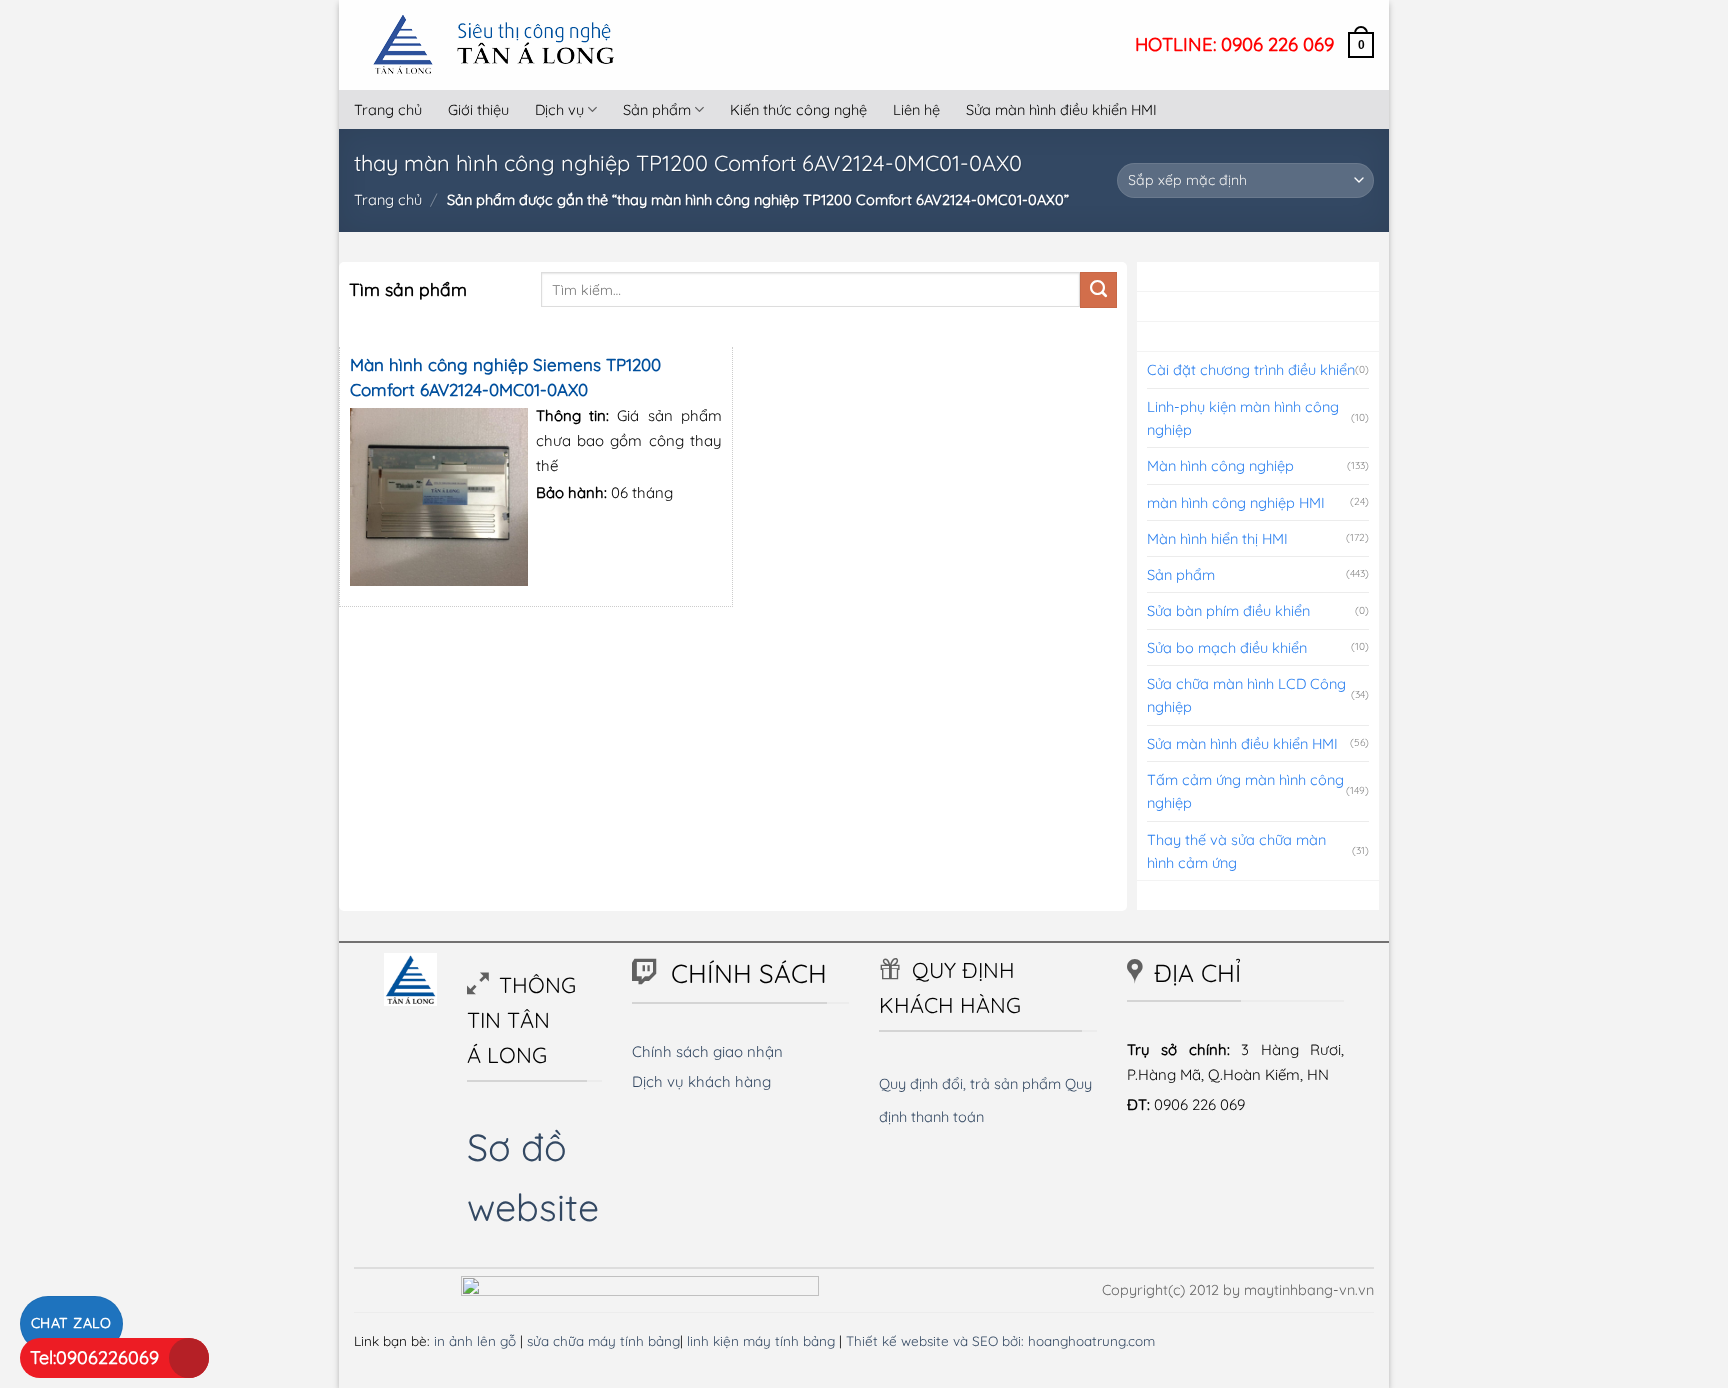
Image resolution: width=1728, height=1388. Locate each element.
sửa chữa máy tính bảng (603, 1340)
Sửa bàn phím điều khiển (1228, 610)
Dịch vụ (559, 109)
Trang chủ (388, 109)
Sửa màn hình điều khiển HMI (1061, 109)
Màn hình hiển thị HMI (1217, 538)
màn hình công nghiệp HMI (1236, 502)
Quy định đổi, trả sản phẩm (970, 1083)
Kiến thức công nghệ (798, 109)
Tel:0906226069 (94, 1357)
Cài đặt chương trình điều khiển (1251, 369)
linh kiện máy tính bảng (761, 1340)
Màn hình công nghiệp (1220, 465)
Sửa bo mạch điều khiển (1227, 647)
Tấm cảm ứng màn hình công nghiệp (1245, 791)
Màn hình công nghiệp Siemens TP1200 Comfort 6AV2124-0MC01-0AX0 (505, 377)
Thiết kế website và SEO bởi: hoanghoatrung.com (1000, 1340)
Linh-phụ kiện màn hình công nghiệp (1243, 418)
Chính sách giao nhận (707, 1051)
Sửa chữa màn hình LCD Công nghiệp (1246, 695)
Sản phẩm (657, 109)
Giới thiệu (478, 109)
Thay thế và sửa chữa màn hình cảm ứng (1236, 851)
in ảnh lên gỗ (475, 1340)
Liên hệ (916, 109)
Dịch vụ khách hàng (701, 1081)
